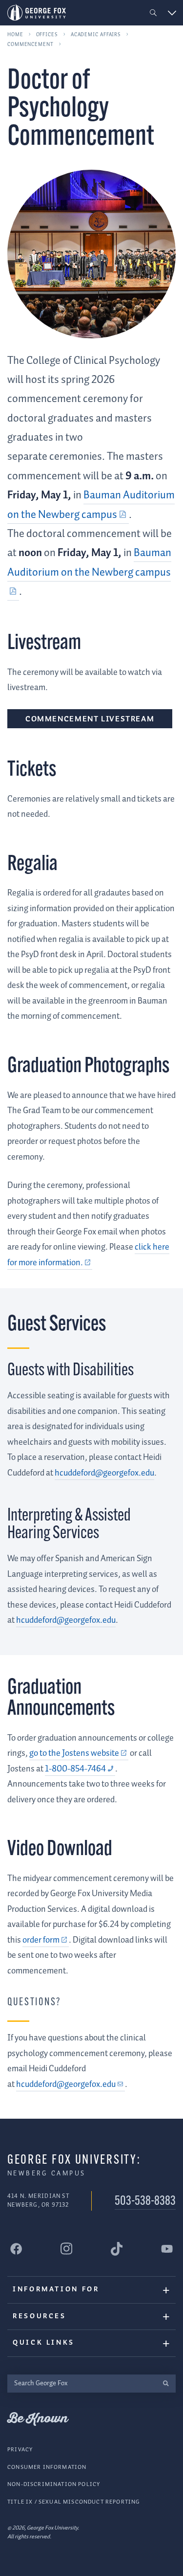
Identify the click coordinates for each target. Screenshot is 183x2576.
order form (41, 1940)
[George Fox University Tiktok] (117, 2249)
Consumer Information (47, 2467)
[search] (166, 2384)
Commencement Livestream (90, 719)
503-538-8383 (145, 2202)
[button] (153, 13)
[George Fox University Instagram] (66, 2249)
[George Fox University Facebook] (16, 2249)
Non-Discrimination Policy (54, 2484)
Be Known (38, 2419)
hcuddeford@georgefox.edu (66, 2084)
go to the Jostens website (74, 1753)
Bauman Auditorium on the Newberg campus (89, 563)
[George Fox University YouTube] (167, 2249)
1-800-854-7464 (75, 1769)
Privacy (20, 2450)
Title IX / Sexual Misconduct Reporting (73, 2502)
